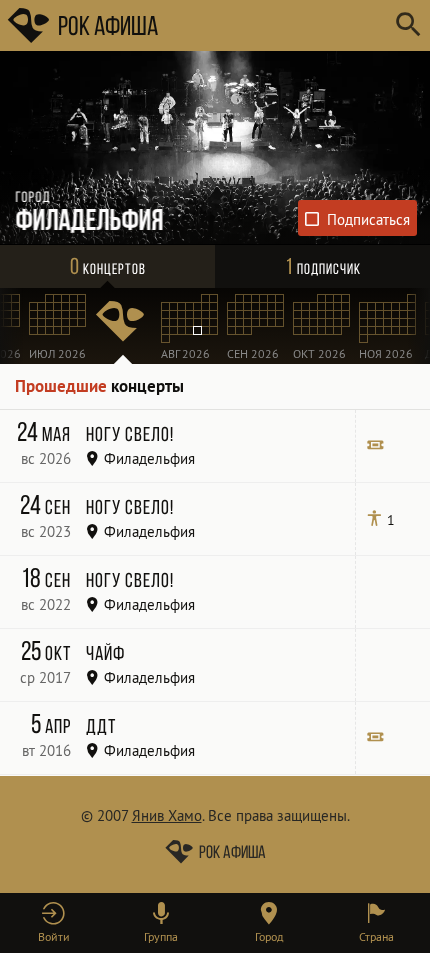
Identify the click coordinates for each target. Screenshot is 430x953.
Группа (161, 936)
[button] (54, 923)
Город (269, 936)
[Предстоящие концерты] (123, 326)
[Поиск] (407, 25)
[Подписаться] (358, 218)
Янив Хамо (167, 815)
